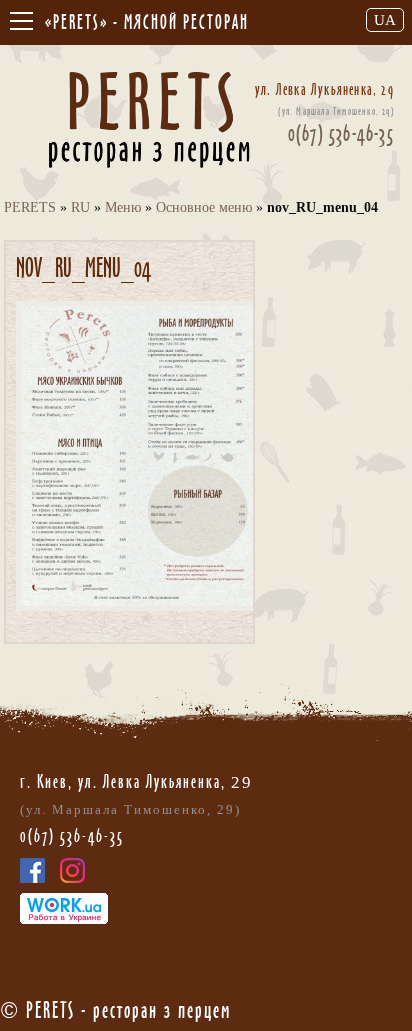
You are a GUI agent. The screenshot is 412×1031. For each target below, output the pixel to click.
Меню (123, 207)
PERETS (30, 207)
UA (385, 20)
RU (80, 207)
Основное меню (204, 207)
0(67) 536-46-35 (341, 133)
